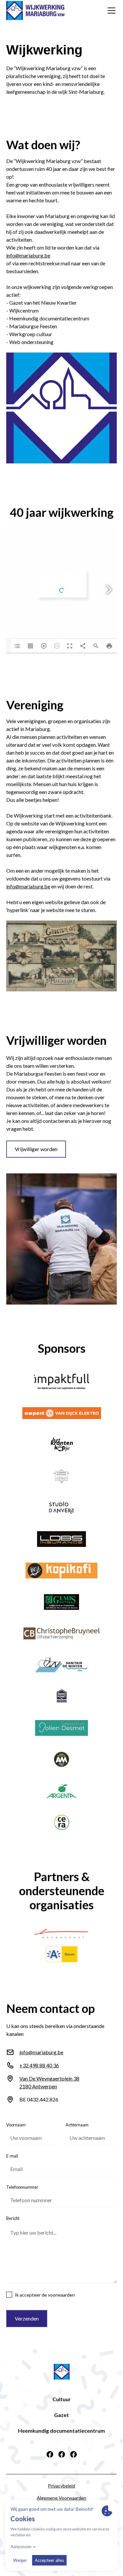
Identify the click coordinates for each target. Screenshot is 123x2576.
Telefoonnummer (22, 2187)
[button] (110, 10)
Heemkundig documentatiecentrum (61, 2431)
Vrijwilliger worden (36, 1149)
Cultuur (62, 2399)
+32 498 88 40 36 (39, 2065)
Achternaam (77, 2125)
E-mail (12, 2156)
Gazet (61, 2415)
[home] (35, 10)
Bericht (13, 2218)
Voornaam (16, 2125)
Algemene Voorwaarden (61, 2498)
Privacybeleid (61, 2486)
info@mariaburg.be (28, 255)
